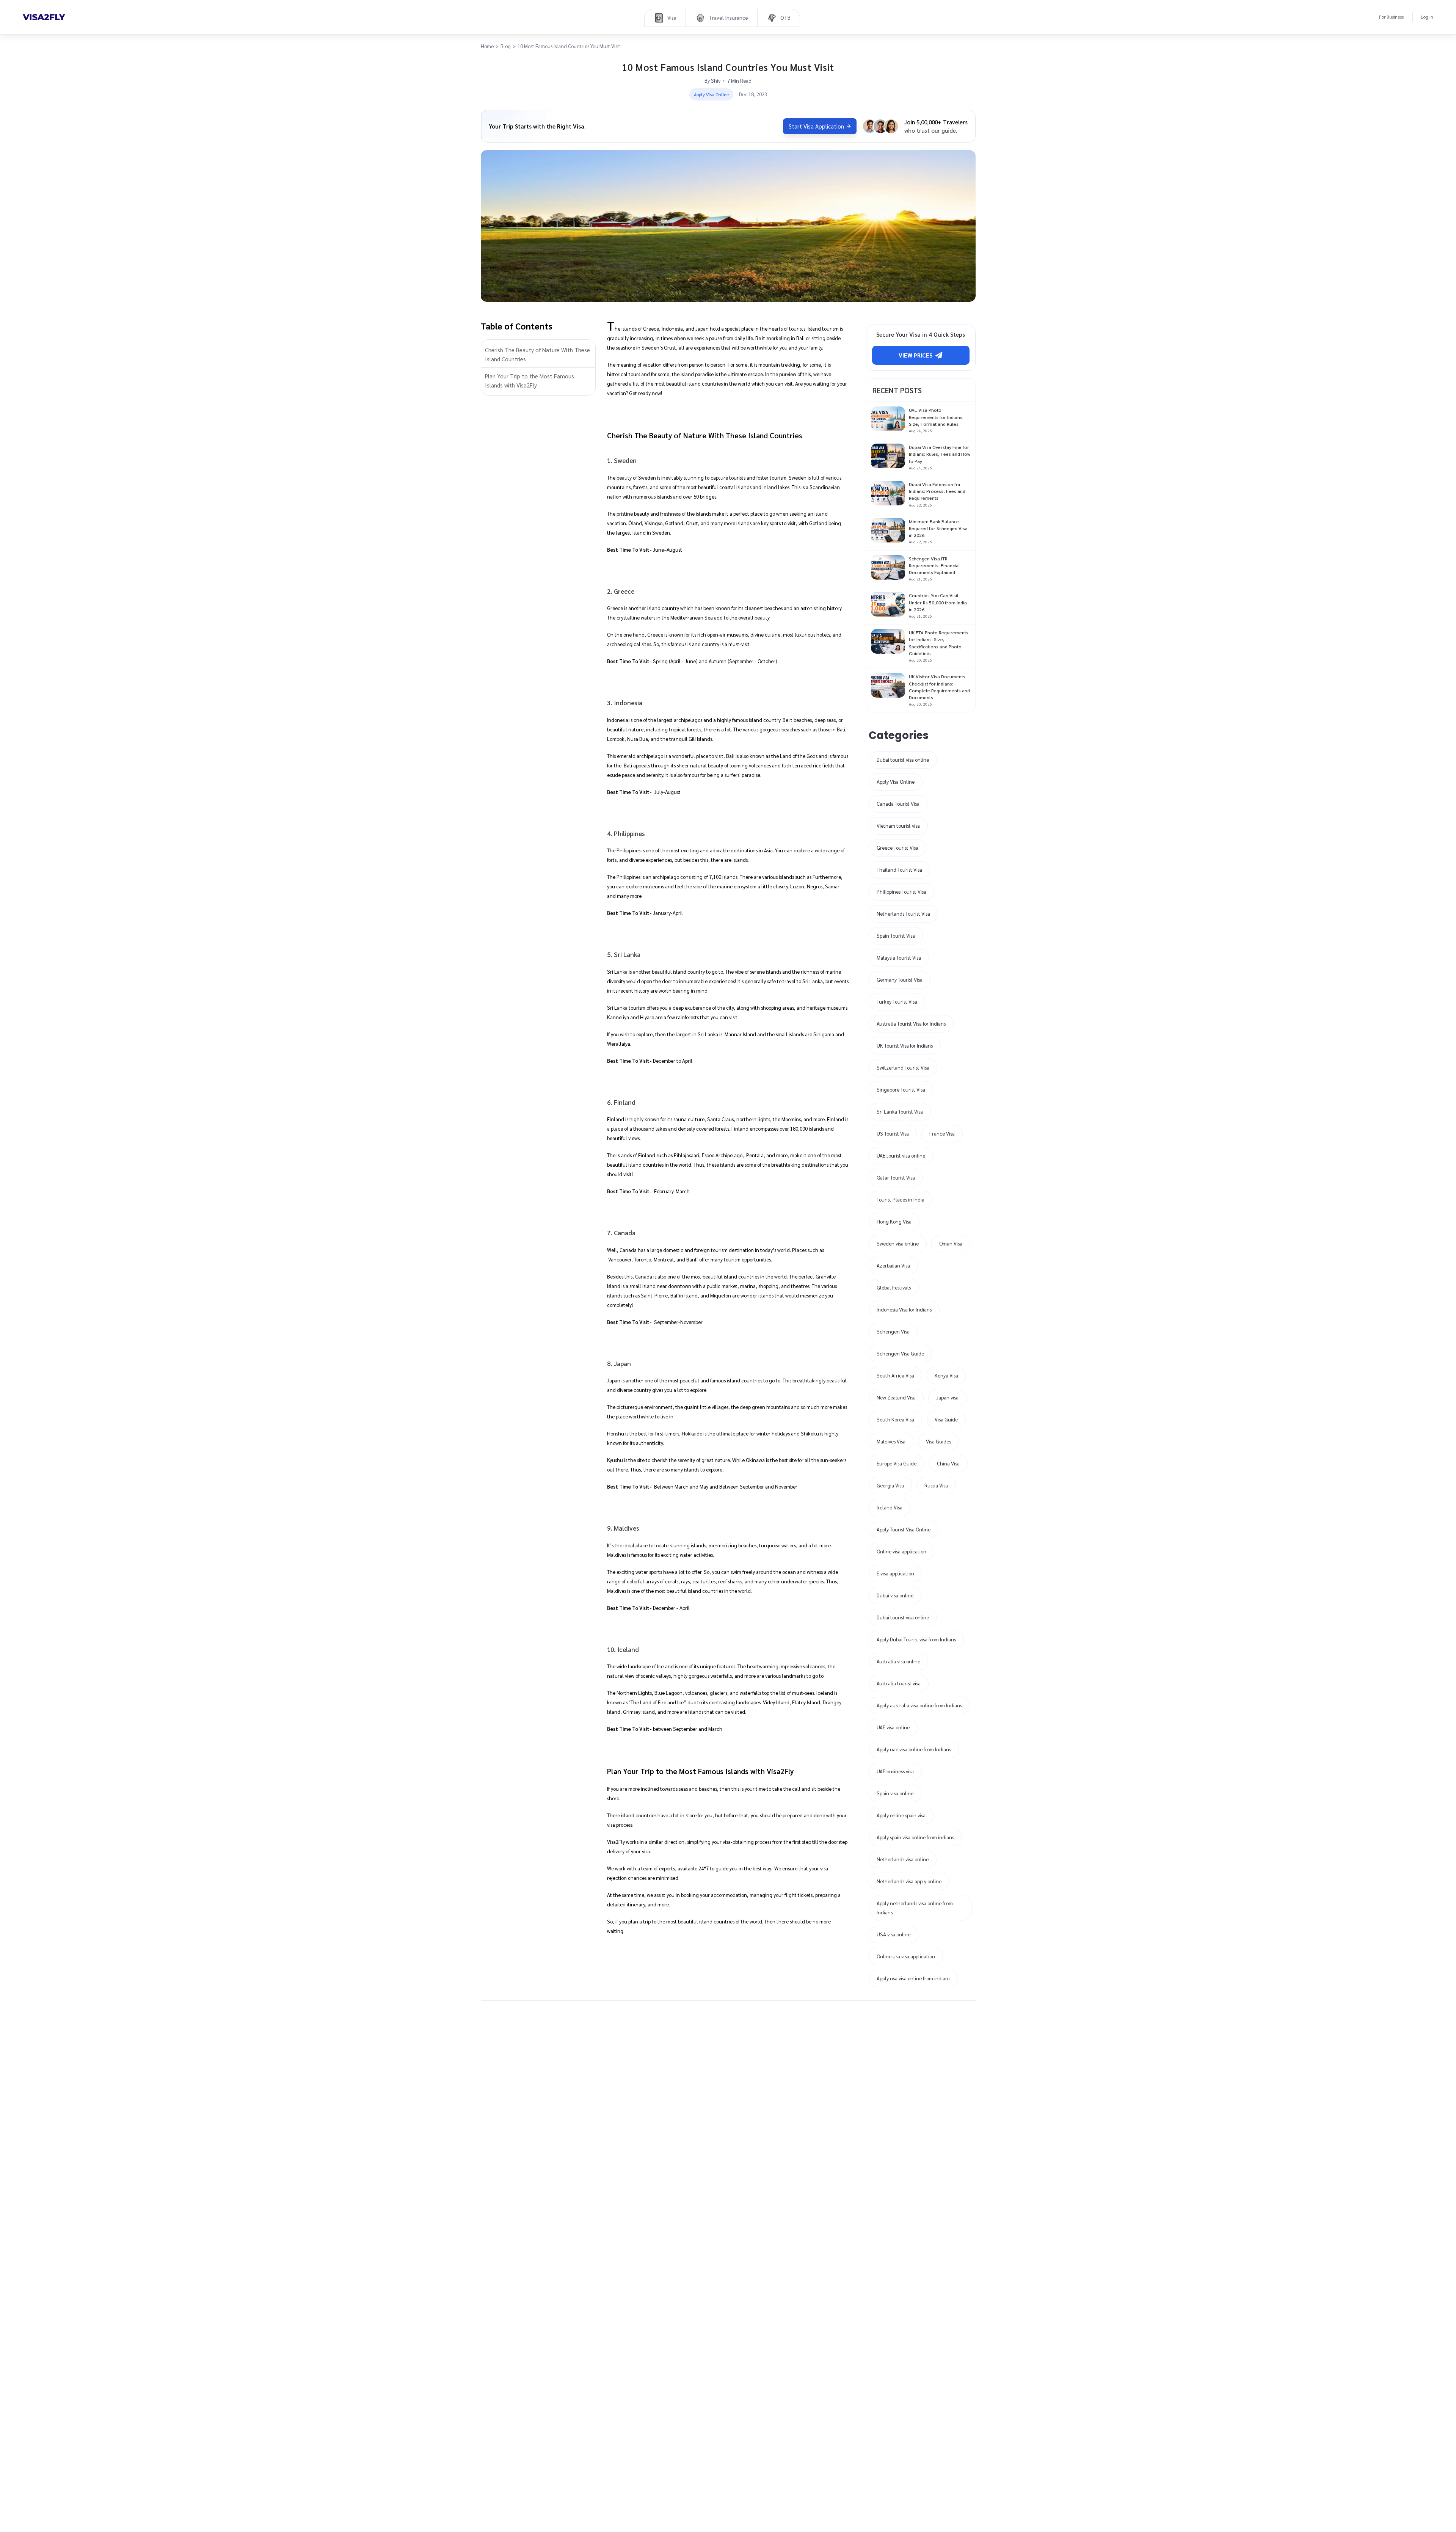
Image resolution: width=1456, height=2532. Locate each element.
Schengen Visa (893, 1331)
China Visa (948, 1463)
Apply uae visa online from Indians (914, 1749)
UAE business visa (895, 1771)
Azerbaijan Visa (893, 1265)
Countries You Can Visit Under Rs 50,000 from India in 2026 (938, 602)
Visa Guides (938, 1441)
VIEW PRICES (916, 355)
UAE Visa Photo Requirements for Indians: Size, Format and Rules (936, 417)
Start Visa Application (816, 126)
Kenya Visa (946, 1375)
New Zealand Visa (896, 1397)
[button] (538, 355)
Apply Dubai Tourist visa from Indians (916, 1639)
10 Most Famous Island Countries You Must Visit (569, 46)
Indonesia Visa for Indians (904, 1309)
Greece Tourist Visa (897, 848)
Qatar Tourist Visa (896, 1177)
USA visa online (894, 1934)
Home (487, 46)
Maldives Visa (891, 1441)
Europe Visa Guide (897, 1463)
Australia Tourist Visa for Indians (911, 1024)
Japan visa (947, 1397)
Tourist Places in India (901, 1199)
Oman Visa (951, 1243)
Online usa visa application (906, 1956)
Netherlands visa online (903, 1859)
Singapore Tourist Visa (901, 1090)
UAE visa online (893, 1727)
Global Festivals (894, 1287)
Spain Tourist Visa (896, 936)
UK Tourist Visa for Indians (905, 1046)
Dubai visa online (895, 1595)
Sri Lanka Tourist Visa (900, 1111)
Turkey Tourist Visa (897, 1002)
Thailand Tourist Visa (899, 870)
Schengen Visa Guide (900, 1353)
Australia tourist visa (899, 1683)
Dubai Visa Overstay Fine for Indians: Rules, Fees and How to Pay (940, 454)
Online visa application (901, 1551)
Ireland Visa (890, 1507)
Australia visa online (898, 1661)
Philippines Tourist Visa (901, 892)
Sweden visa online (898, 1243)
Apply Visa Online (896, 782)
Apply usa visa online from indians (913, 1978)
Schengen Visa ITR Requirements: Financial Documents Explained (934, 565)
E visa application (895, 1573)
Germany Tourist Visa (900, 980)
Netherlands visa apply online (909, 1881)
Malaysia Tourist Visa (899, 958)
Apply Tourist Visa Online (904, 1529)
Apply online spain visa (901, 1815)
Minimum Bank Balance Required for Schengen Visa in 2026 (938, 528)
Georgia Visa (890, 1485)
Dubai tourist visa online (903, 760)
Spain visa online (895, 1793)
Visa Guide (946, 1419)
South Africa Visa (895, 1375)
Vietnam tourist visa (898, 826)
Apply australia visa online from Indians (919, 1705)
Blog (506, 46)
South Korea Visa (895, 1419)
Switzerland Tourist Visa (903, 1068)
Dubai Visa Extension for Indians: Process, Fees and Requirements (937, 491)
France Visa (942, 1133)
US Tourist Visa (893, 1133)
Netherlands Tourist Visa (903, 914)
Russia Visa (936, 1485)
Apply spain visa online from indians (915, 1837)
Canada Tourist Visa (898, 804)
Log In (1427, 17)
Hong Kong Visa (894, 1221)
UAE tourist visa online (901, 1155)
